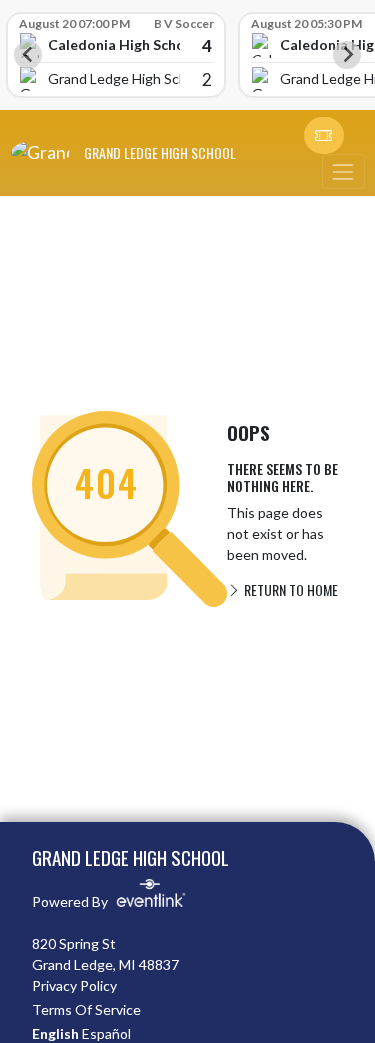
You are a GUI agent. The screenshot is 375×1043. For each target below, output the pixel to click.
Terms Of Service (86, 1009)
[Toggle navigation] (343, 171)
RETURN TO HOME (289, 589)
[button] (324, 136)
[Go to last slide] (28, 55)
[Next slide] (347, 55)
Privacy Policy (74, 985)
